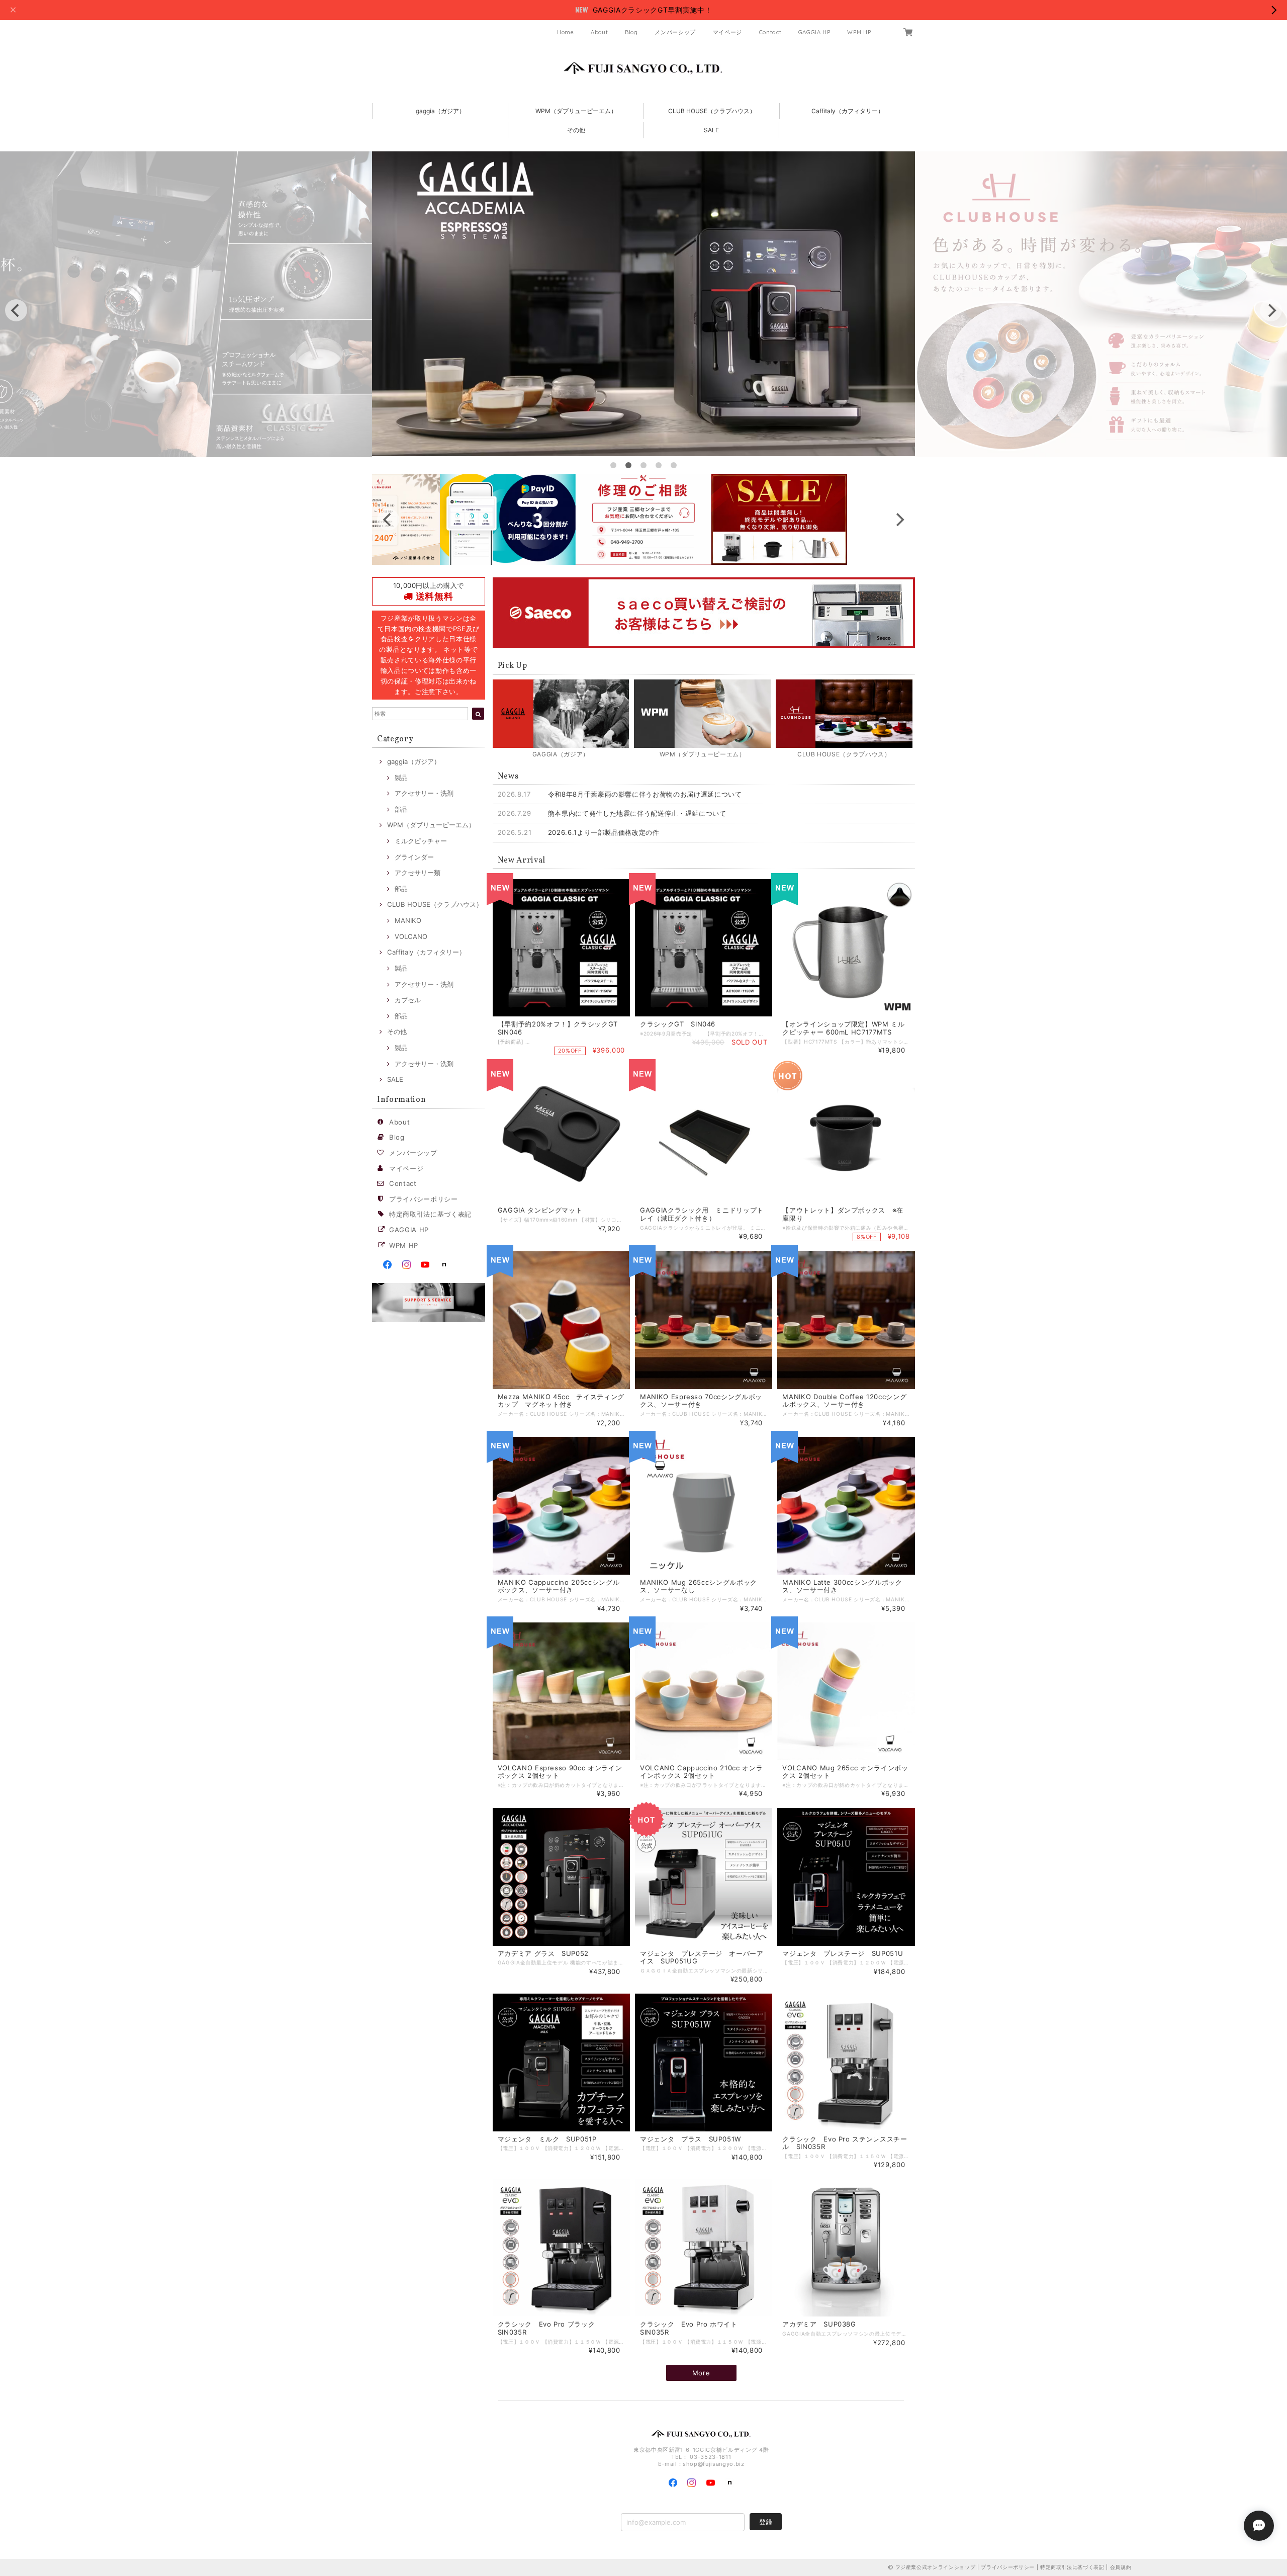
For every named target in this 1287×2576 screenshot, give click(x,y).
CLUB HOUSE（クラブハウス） (712, 111)
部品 (401, 809)
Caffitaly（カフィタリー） (848, 111)
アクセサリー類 (418, 873)
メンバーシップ (675, 32)
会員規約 (1121, 2567)
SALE (711, 130)
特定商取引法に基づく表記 (430, 1214)
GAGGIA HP (814, 32)
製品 (401, 778)
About (599, 32)
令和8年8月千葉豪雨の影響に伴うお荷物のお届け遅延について (645, 794)
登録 (766, 2522)
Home (566, 32)
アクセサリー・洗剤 (424, 793)
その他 (576, 130)
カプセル (408, 1000)
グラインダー (414, 857)
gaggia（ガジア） (440, 111)
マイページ (727, 32)
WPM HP (859, 32)
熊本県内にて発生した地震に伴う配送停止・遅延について (637, 813)
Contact (770, 32)
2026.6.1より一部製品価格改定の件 (604, 832)
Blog (631, 32)
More (701, 2373)
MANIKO (408, 920)
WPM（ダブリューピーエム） (576, 111)
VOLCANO (411, 936)
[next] (1271, 310)
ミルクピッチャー (421, 841)
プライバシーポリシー (424, 1199)
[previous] (16, 310)
